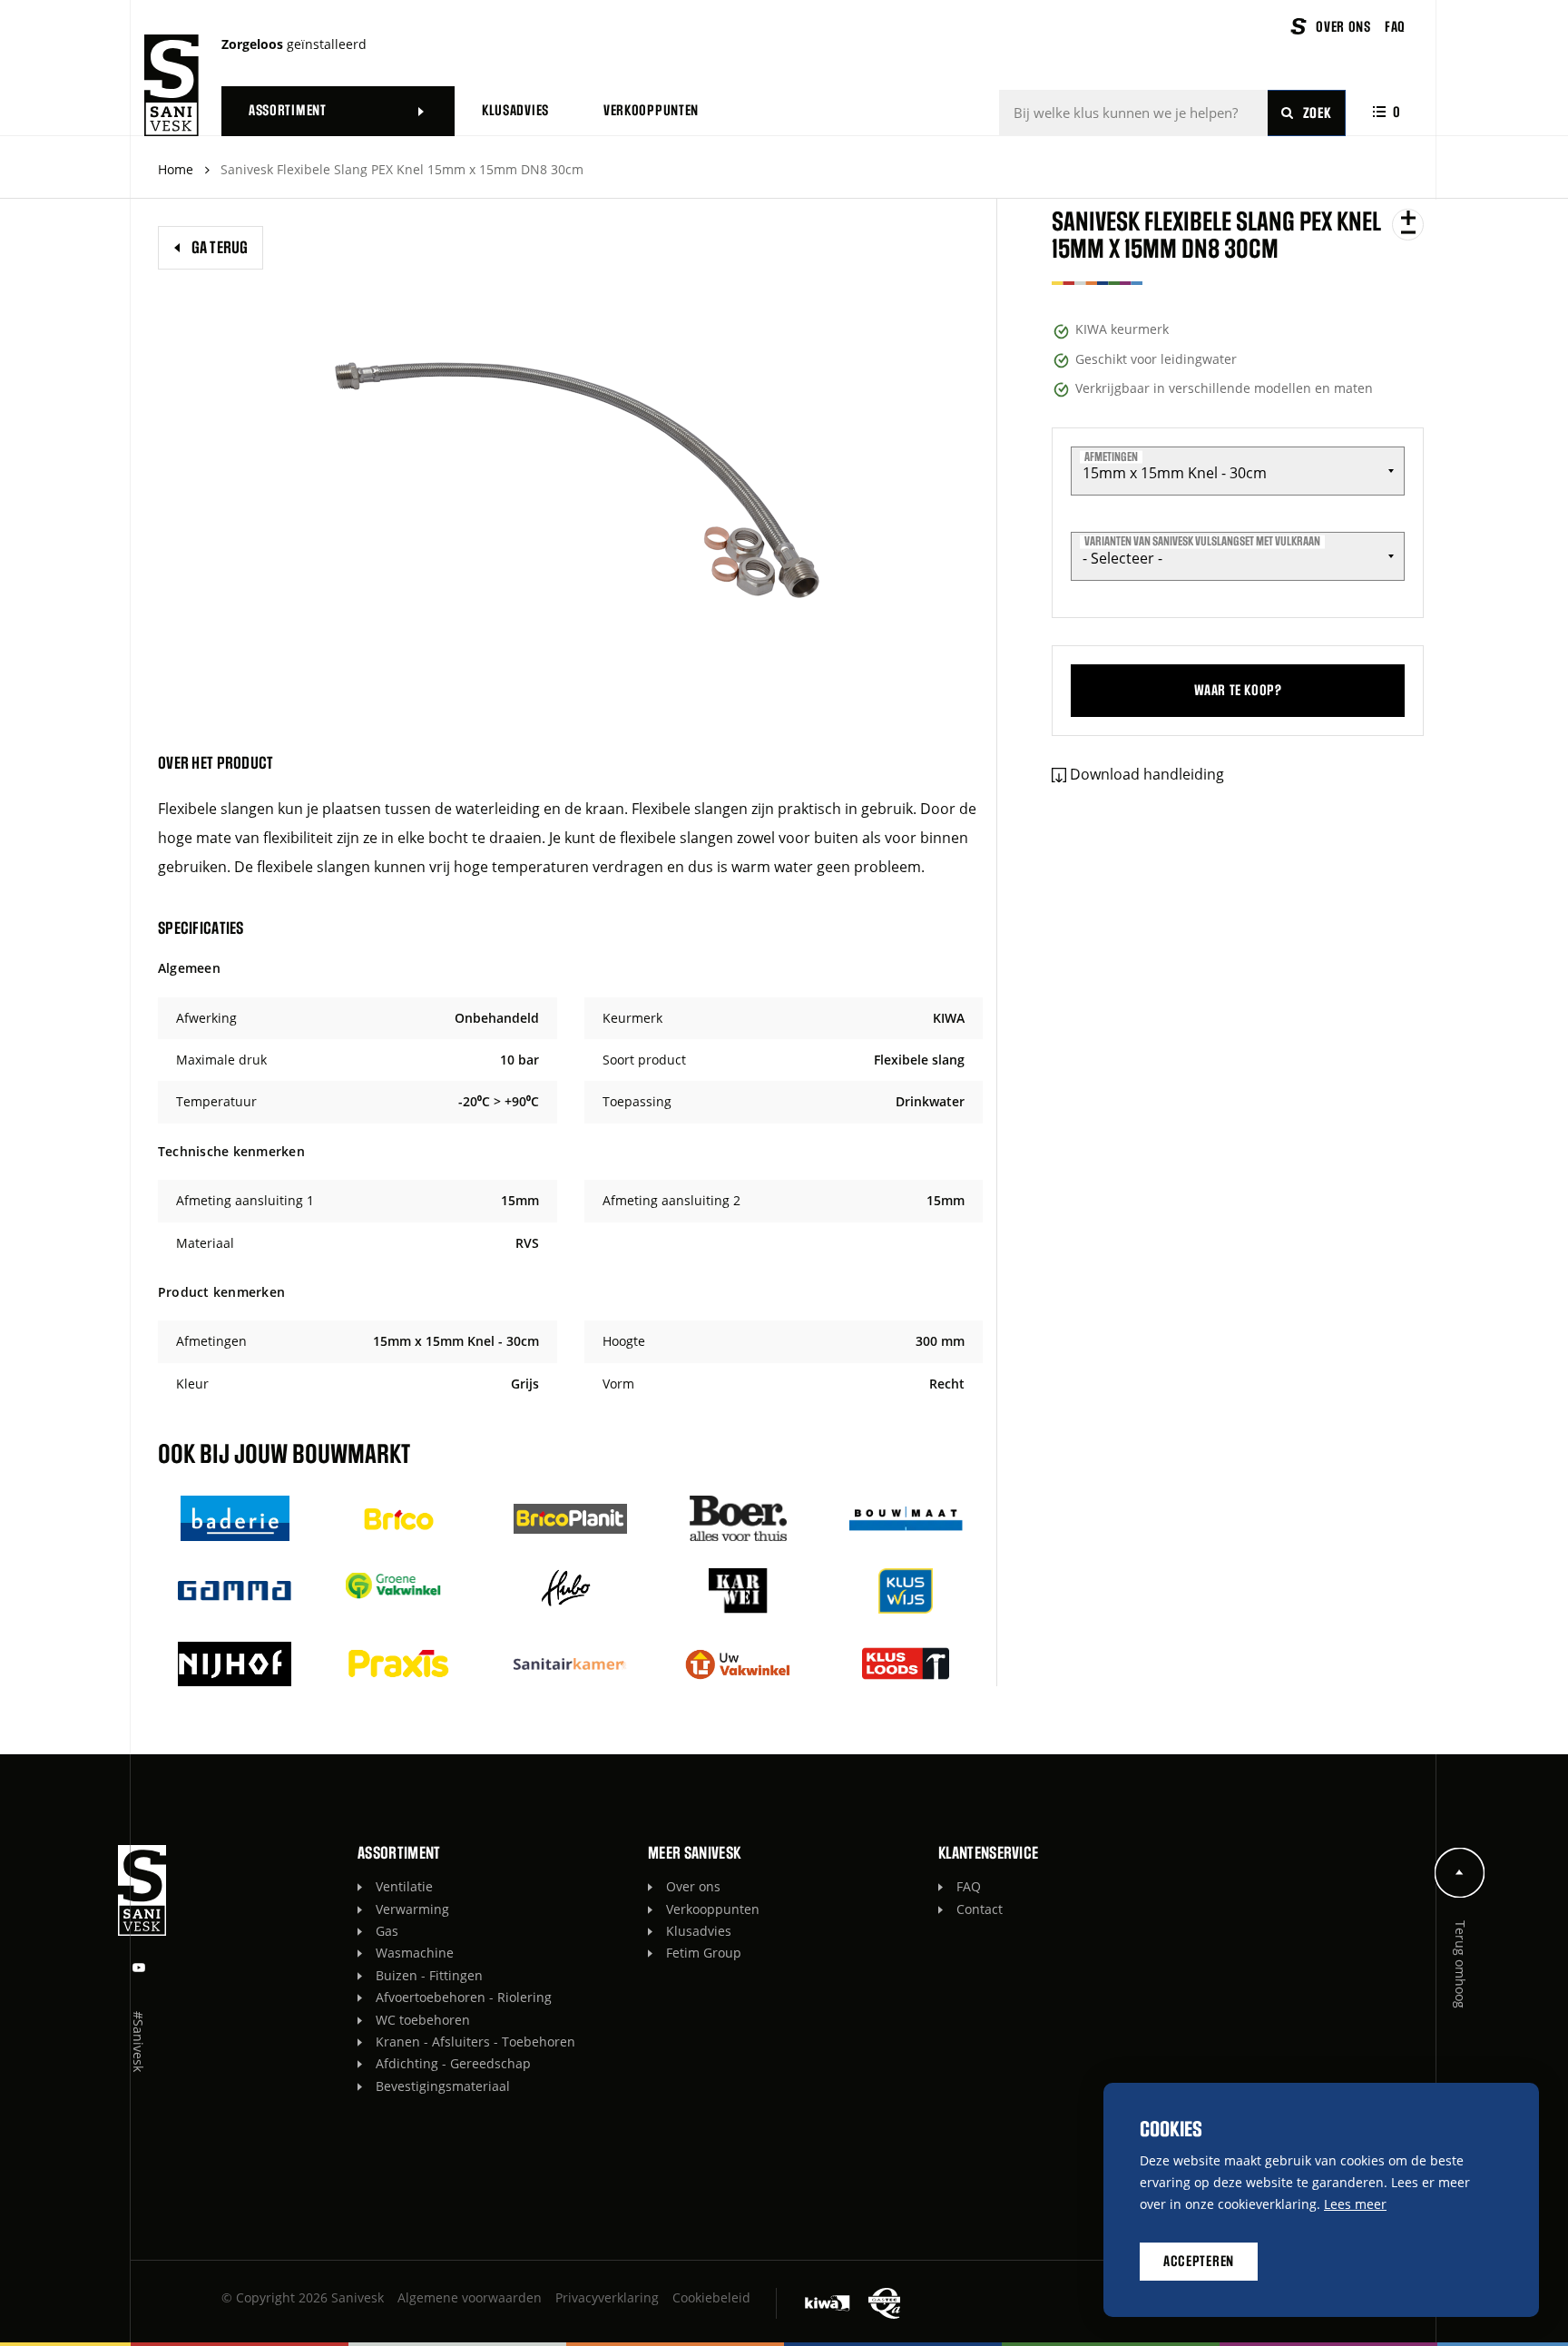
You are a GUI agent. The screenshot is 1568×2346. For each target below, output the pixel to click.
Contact (980, 1909)
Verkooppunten (713, 1909)
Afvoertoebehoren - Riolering (464, 1997)
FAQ (969, 1886)
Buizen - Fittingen (429, 1975)
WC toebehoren (423, 2020)
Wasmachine (415, 1953)
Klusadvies (699, 1931)
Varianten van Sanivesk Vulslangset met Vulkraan (1202, 542)
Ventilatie (404, 1886)
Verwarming (412, 1909)
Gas (387, 1931)
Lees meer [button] (1355, 2204)
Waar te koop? (1238, 691)
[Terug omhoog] (1460, 1873)
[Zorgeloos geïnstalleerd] (171, 85)
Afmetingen (1111, 456)
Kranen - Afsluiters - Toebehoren (475, 2042)
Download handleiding (1147, 774)
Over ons (693, 1886)
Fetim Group (704, 1953)
